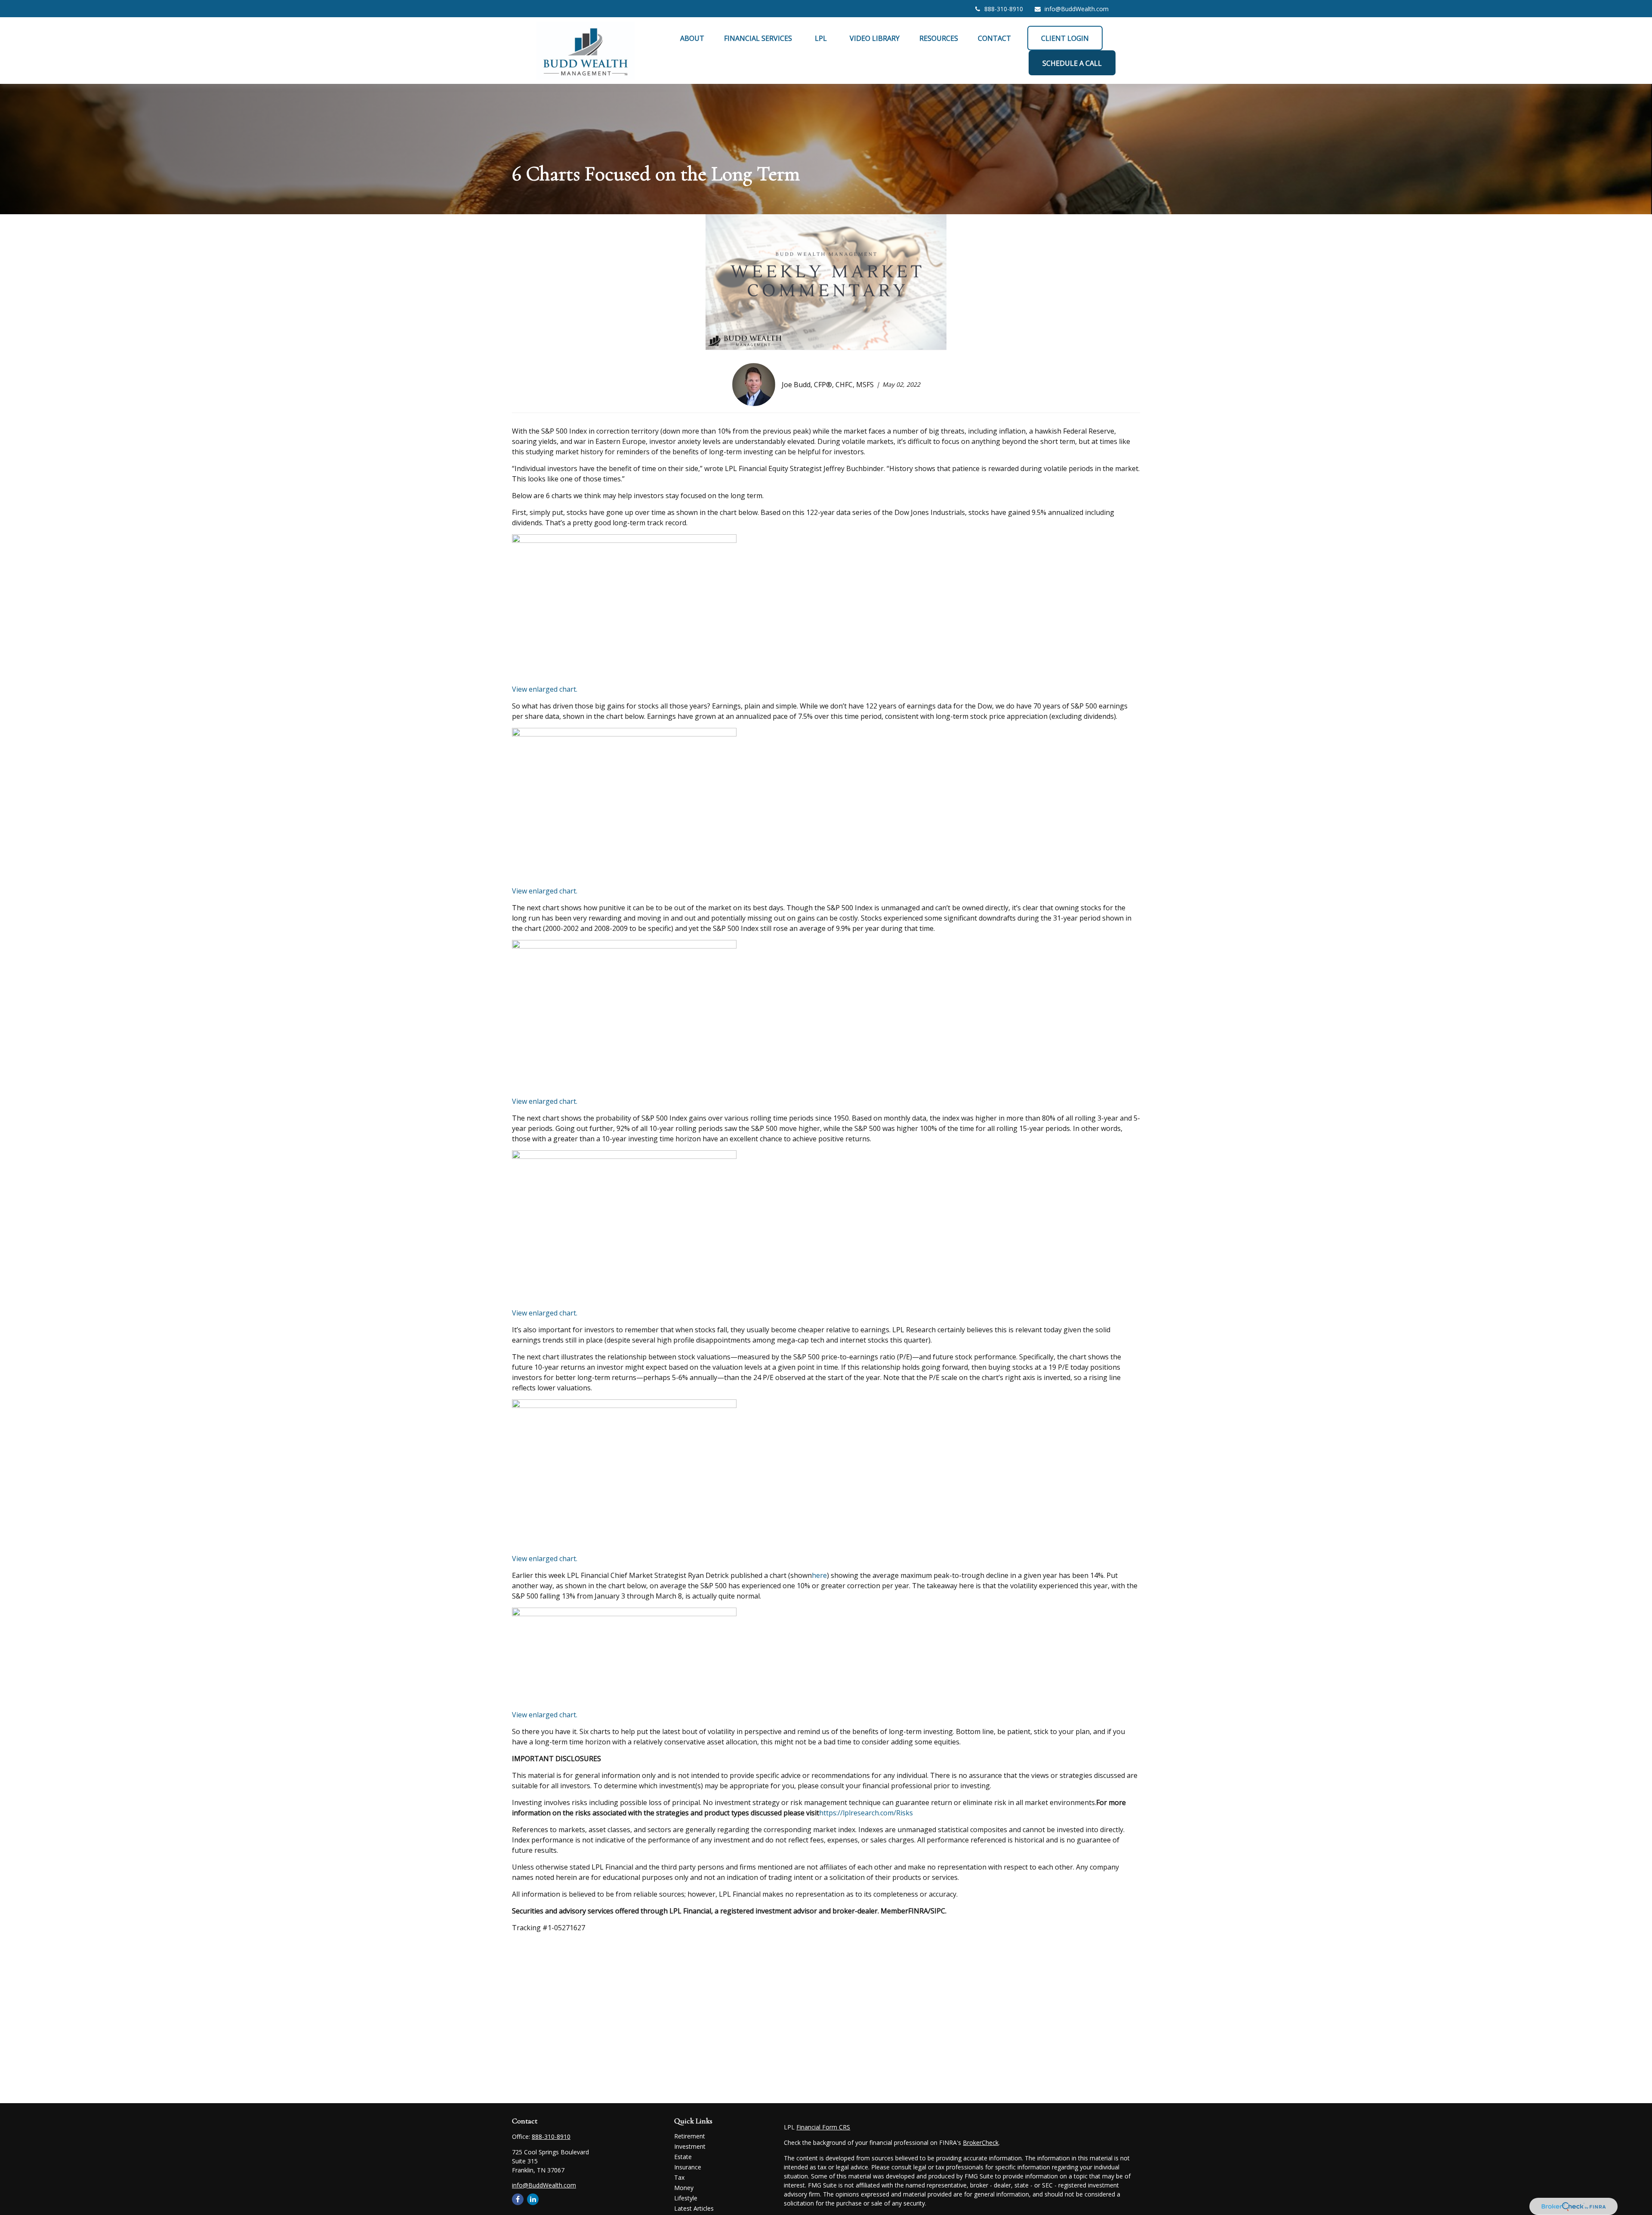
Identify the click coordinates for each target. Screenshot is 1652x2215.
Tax (679, 2177)
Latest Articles (694, 2208)
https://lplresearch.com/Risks (866, 1813)
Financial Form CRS (823, 2127)
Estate (683, 2157)
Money (684, 2188)
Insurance (688, 2167)
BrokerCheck (981, 2143)
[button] (692, 38)
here (819, 1575)
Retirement (690, 2136)
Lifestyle (686, 2198)
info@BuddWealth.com (1077, 9)
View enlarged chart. (545, 689)
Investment (690, 2146)
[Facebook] (518, 2199)
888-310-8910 (1004, 9)
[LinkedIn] (533, 2199)
